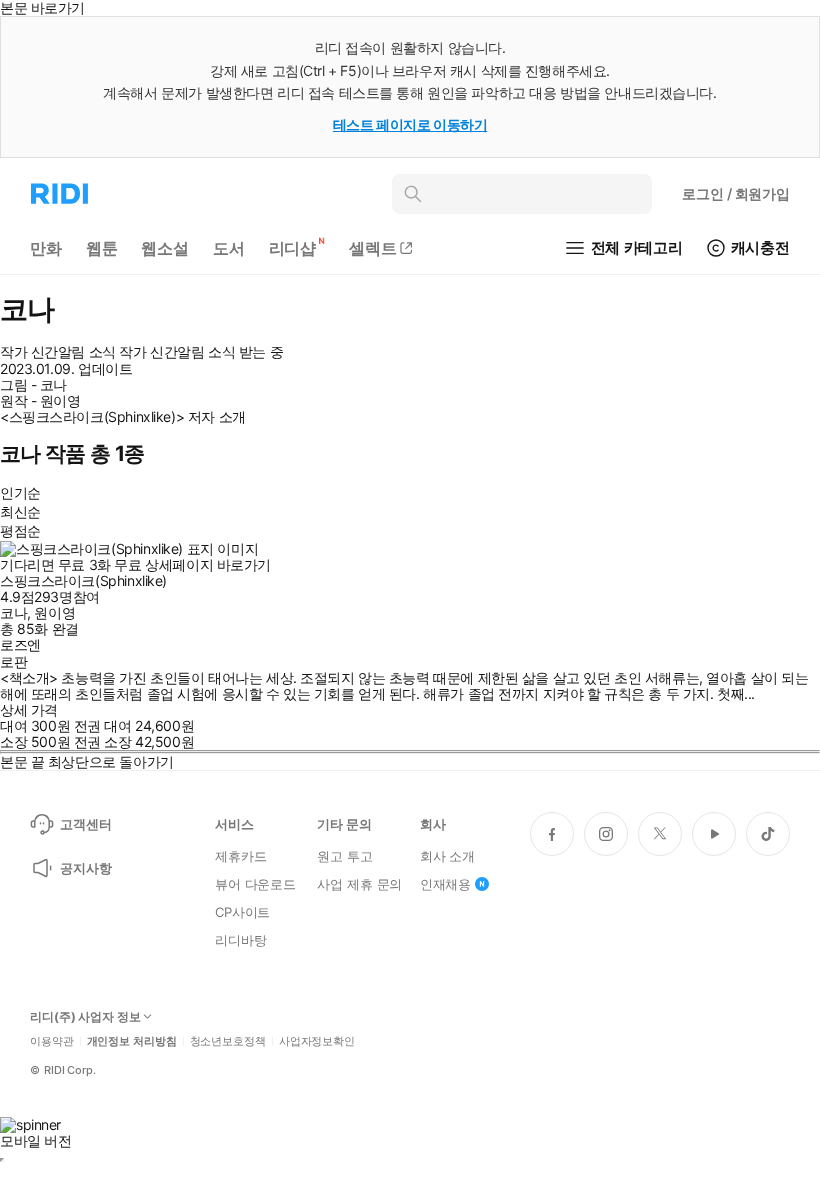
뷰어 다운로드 (255, 884)
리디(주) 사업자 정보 (85, 1017)
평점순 (20, 530)
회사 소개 (447, 856)
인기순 (20, 492)
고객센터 (85, 824)
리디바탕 (240, 940)
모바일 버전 (35, 1140)
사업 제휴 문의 (359, 884)
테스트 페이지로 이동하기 (410, 124)
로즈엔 (20, 644)
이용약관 (52, 1041)
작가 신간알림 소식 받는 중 (201, 352)
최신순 (20, 511)
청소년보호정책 (228, 1041)
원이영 (54, 612)
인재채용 (445, 884)
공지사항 (85, 868)
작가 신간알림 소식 (58, 352)
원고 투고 (344, 856)
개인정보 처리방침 (132, 1041)
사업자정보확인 (317, 1041)
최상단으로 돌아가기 (111, 761)
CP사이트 (242, 912)
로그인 (736, 193)
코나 (13, 612)
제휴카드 (240, 856)
